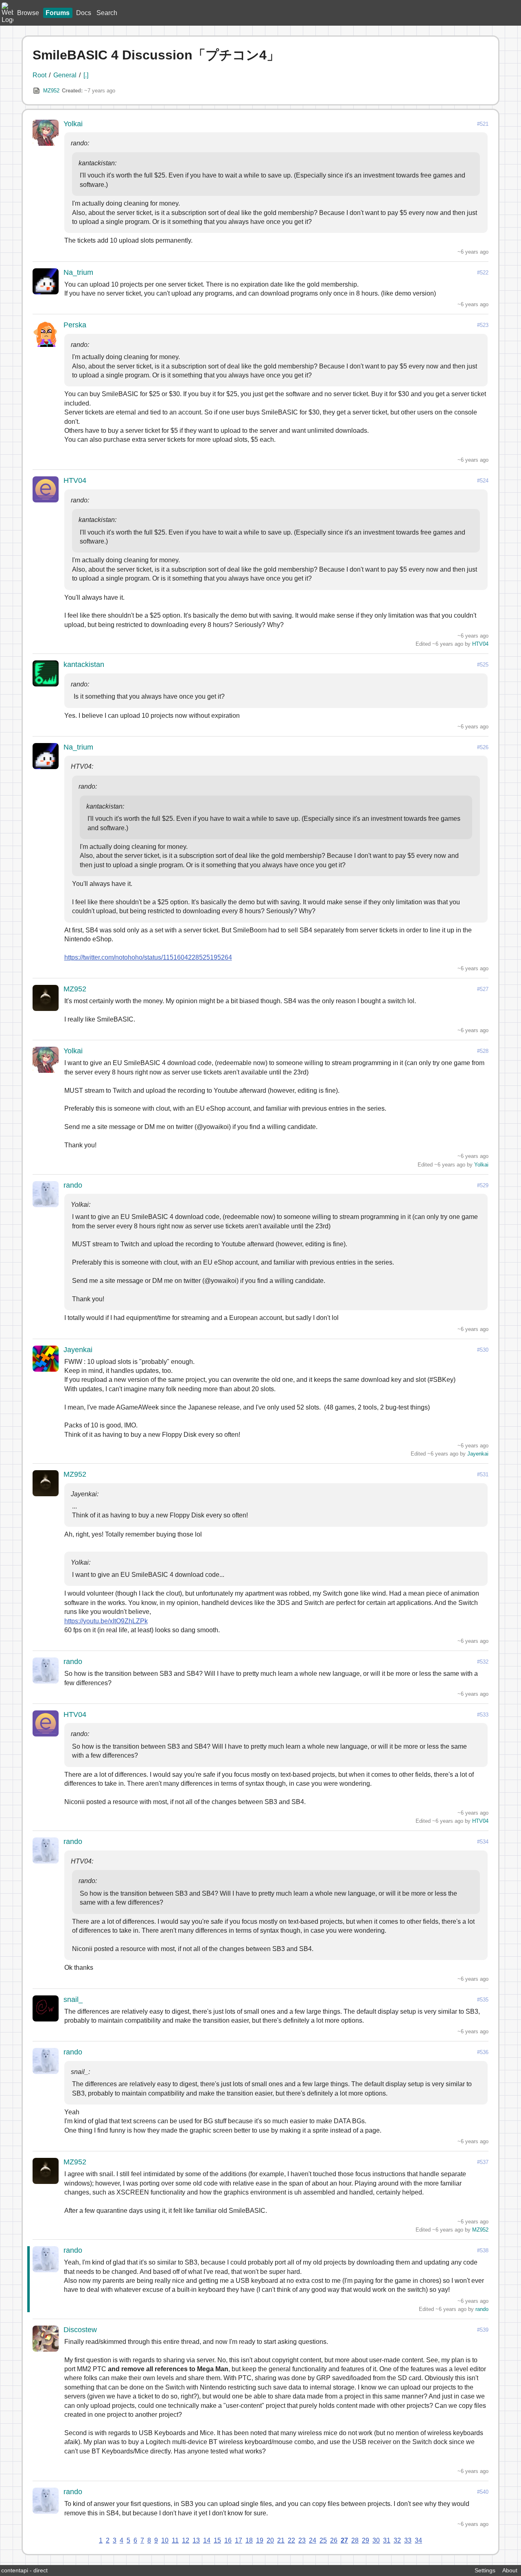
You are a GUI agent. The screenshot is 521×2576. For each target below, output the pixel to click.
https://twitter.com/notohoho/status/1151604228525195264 (148, 957)
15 (217, 2540)
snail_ (73, 1999)
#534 (483, 1842)
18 (249, 2540)
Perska (75, 325)
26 (334, 2540)
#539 (483, 2330)
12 (186, 2540)
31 (387, 2540)
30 (376, 2540)
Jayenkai (78, 1350)
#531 (483, 1474)
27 (344, 2540)
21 (281, 2540)
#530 (483, 1350)
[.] (86, 75)
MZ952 (51, 91)
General (65, 75)
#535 (483, 2000)
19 (260, 2540)
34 (418, 2540)
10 (165, 2540)
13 (196, 2540)
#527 (483, 989)
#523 (483, 325)
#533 (483, 1715)
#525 (483, 665)
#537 (483, 2162)
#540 (483, 2492)
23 (302, 2540)
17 (239, 2540)
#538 (483, 2250)
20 (270, 2540)
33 (408, 2540)
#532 (483, 1662)
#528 (483, 1051)
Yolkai (73, 124)
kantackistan (84, 664)
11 (175, 2540)
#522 (483, 273)
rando (73, 1185)
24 (313, 2540)
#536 (483, 2052)
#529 (483, 1185)
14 (207, 2540)
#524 (483, 481)
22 (291, 2540)
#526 (483, 747)
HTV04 (75, 480)
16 (228, 2540)
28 (355, 2540)
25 (323, 2540)
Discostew (80, 2330)
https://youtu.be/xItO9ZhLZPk (106, 1621)
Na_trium (78, 272)
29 (366, 2540)
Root (39, 75)
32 (397, 2540)
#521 (483, 124)
